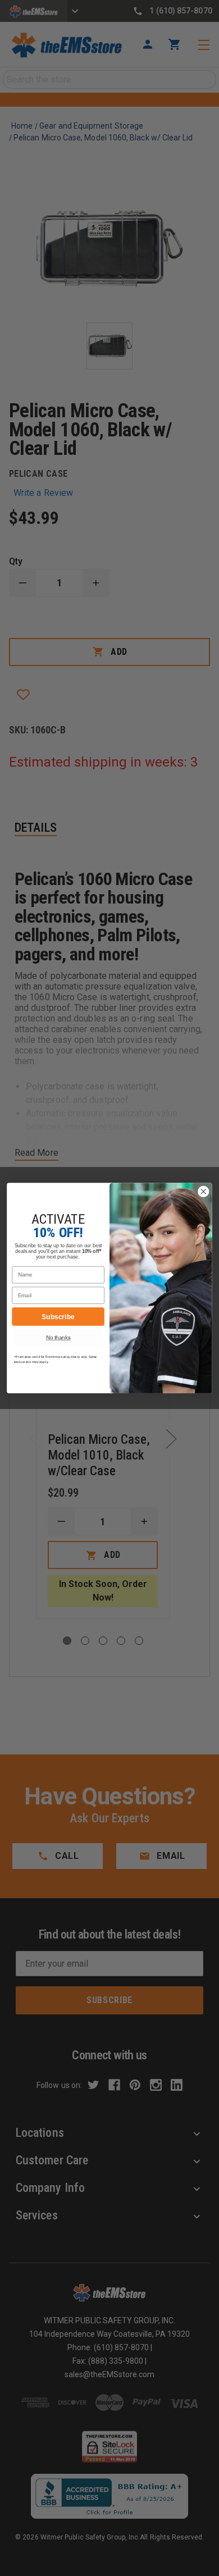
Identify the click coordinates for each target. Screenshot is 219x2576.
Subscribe (58, 1316)
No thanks (58, 1337)
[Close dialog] (204, 1191)
